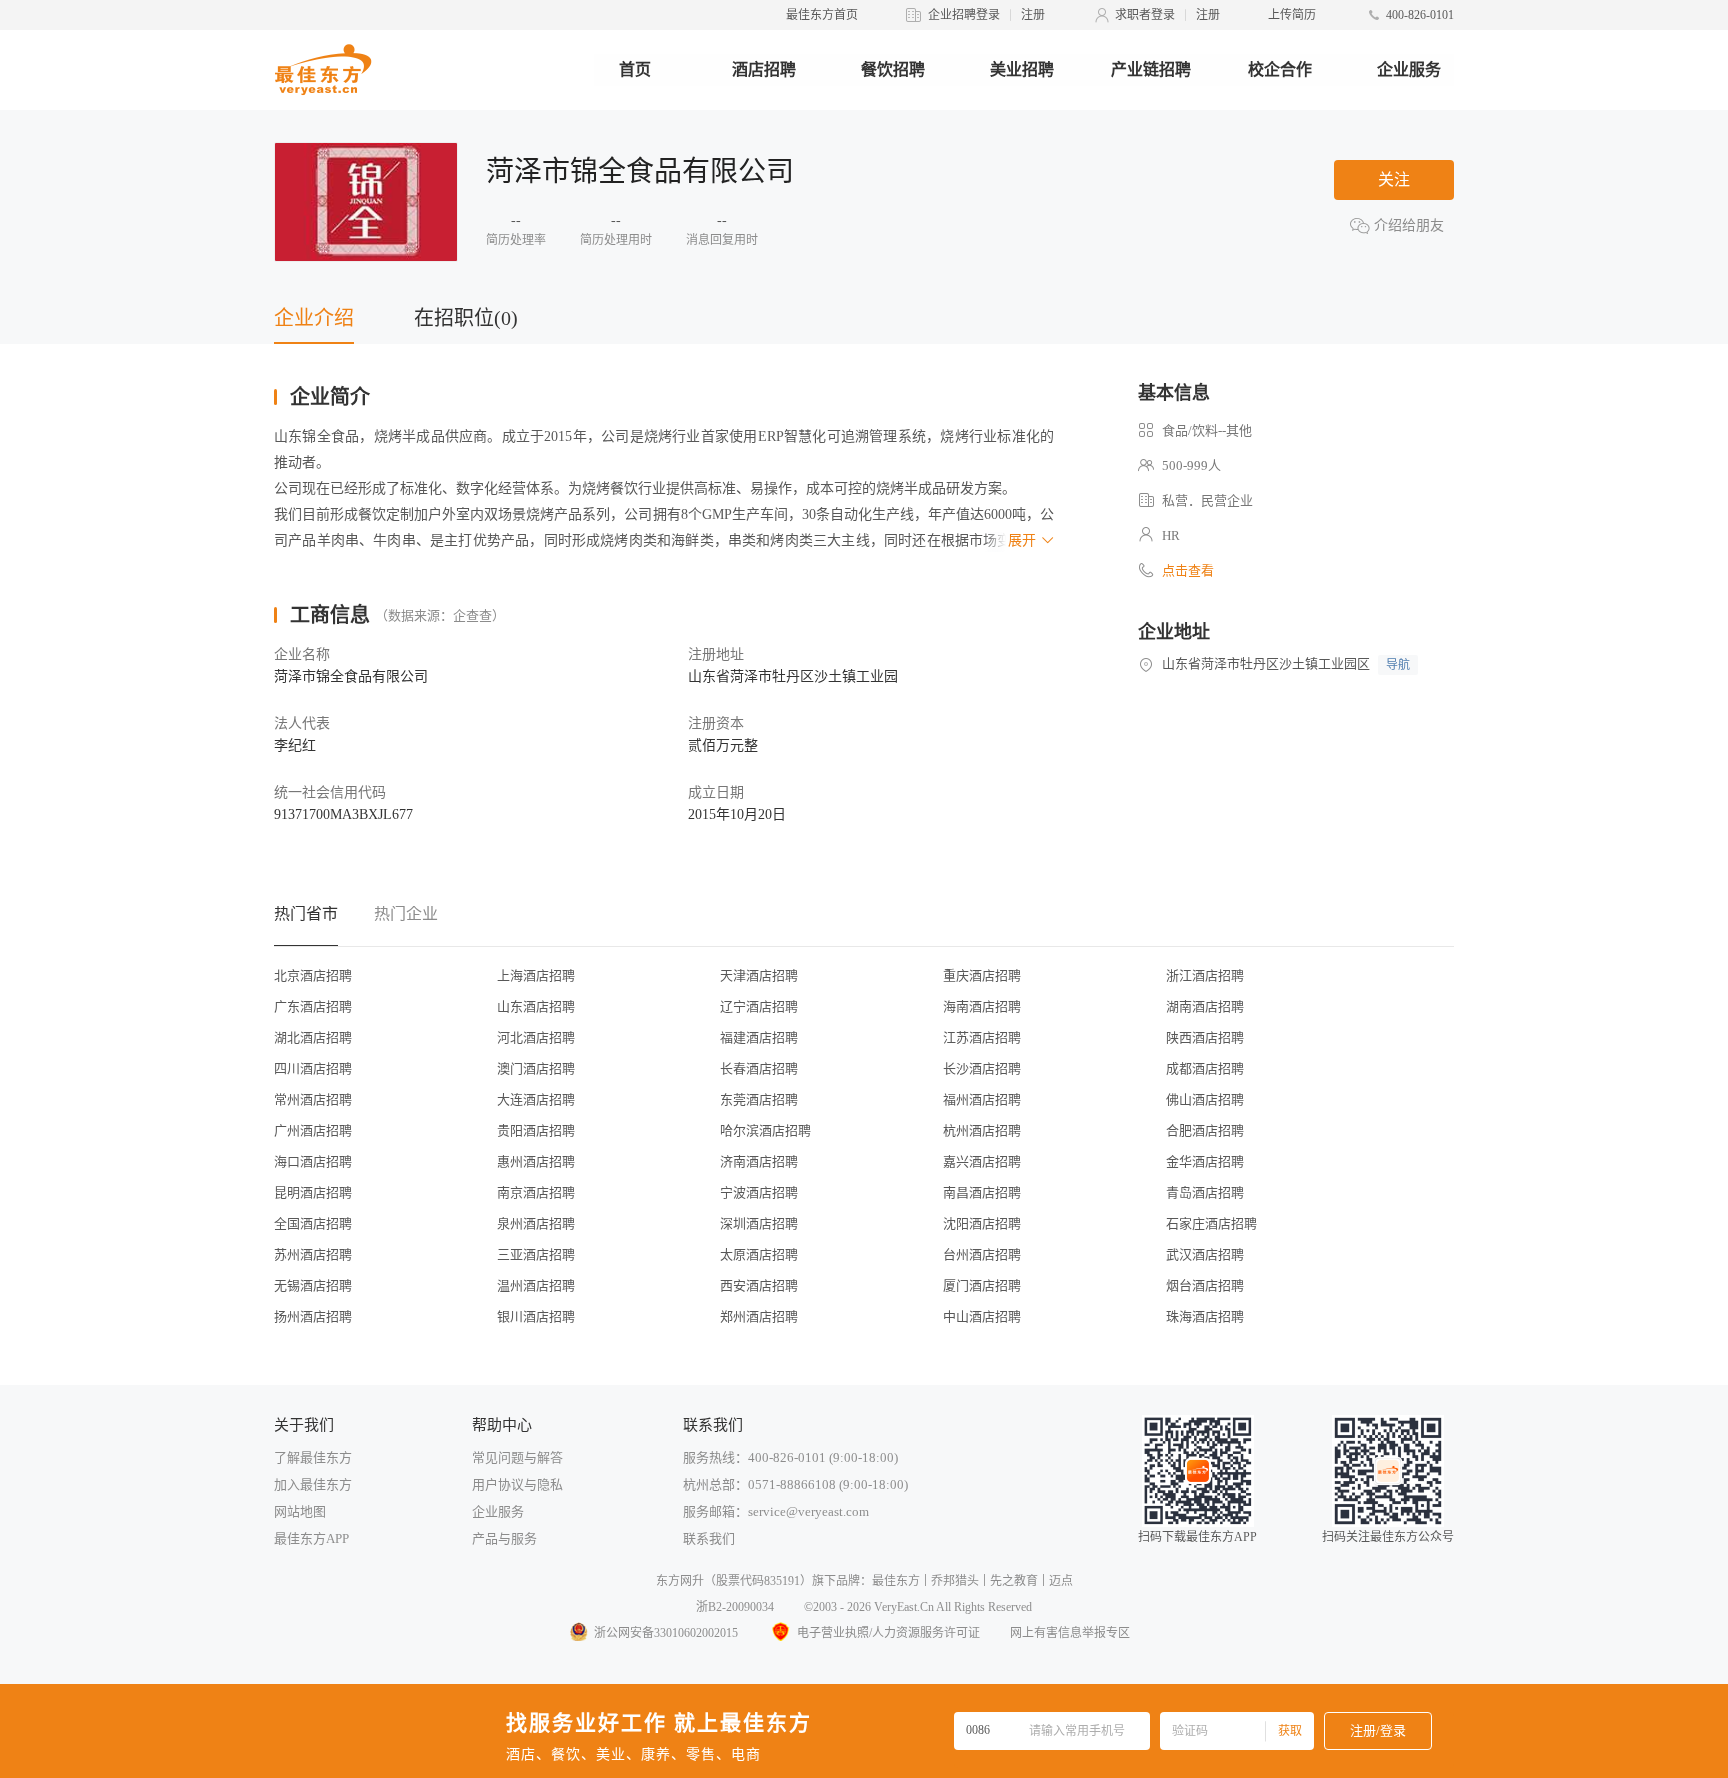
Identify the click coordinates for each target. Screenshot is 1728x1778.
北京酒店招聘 (313, 975)
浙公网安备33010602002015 (666, 1633)
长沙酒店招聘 (982, 1068)
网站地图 (300, 1511)
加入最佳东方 (313, 1484)
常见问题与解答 (517, 1457)
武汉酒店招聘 (1205, 1254)
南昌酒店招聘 (982, 1192)
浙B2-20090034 (735, 1607)
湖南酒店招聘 (1205, 1006)
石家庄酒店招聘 (1211, 1223)
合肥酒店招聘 (1205, 1130)
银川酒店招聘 (536, 1316)
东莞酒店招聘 (759, 1099)
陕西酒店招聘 (1205, 1037)
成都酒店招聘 (1205, 1068)
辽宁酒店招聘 (759, 1006)
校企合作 (1280, 69)
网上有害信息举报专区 (1070, 1633)
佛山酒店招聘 (1205, 1099)
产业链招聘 (1151, 69)
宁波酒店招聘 (759, 1192)
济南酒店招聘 (759, 1161)
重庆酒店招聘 (982, 975)
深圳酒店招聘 (759, 1223)
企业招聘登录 (964, 15)
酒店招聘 (764, 69)
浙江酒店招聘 (1205, 975)
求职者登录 (1145, 15)
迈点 (1061, 1581)
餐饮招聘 (893, 69)
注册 (1033, 15)
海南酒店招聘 (982, 1006)
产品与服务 (504, 1538)
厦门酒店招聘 (982, 1285)
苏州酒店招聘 (313, 1254)
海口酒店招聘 (313, 1161)
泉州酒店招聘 (536, 1223)
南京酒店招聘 (536, 1192)
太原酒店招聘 (759, 1254)
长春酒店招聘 (759, 1068)
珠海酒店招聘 (1205, 1316)
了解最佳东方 (313, 1457)
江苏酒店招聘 (982, 1037)
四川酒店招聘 (313, 1068)
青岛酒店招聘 (1205, 1192)
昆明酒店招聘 (313, 1192)
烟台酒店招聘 (1205, 1285)
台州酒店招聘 (982, 1254)
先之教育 (1014, 1581)
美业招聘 (1022, 69)
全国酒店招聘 (313, 1223)
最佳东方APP (311, 1538)
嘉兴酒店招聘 (982, 1161)
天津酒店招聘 (759, 975)
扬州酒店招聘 (313, 1316)
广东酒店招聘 (313, 1006)
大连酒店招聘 (536, 1099)
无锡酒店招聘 (313, 1285)
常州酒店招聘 (313, 1099)
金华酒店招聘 (1205, 1161)
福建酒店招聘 (759, 1037)
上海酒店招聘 (536, 975)
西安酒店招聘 (759, 1285)
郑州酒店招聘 (759, 1316)
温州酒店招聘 (536, 1285)
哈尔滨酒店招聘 (765, 1130)
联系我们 (709, 1538)
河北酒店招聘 (536, 1037)
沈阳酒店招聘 (982, 1223)
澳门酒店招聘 (536, 1068)
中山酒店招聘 (982, 1316)
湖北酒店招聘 (313, 1037)
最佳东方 (896, 1581)
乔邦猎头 (955, 1581)
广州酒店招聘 (313, 1130)
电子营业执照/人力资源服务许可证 (888, 1633)
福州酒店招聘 (982, 1099)
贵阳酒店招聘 (536, 1130)
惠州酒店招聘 (536, 1161)
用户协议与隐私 (517, 1484)
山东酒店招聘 (536, 1006)
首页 (635, 69)
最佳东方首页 (822, 15)
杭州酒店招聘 (982, 1130)
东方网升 (680, 1581)
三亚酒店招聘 (536, 1254)
